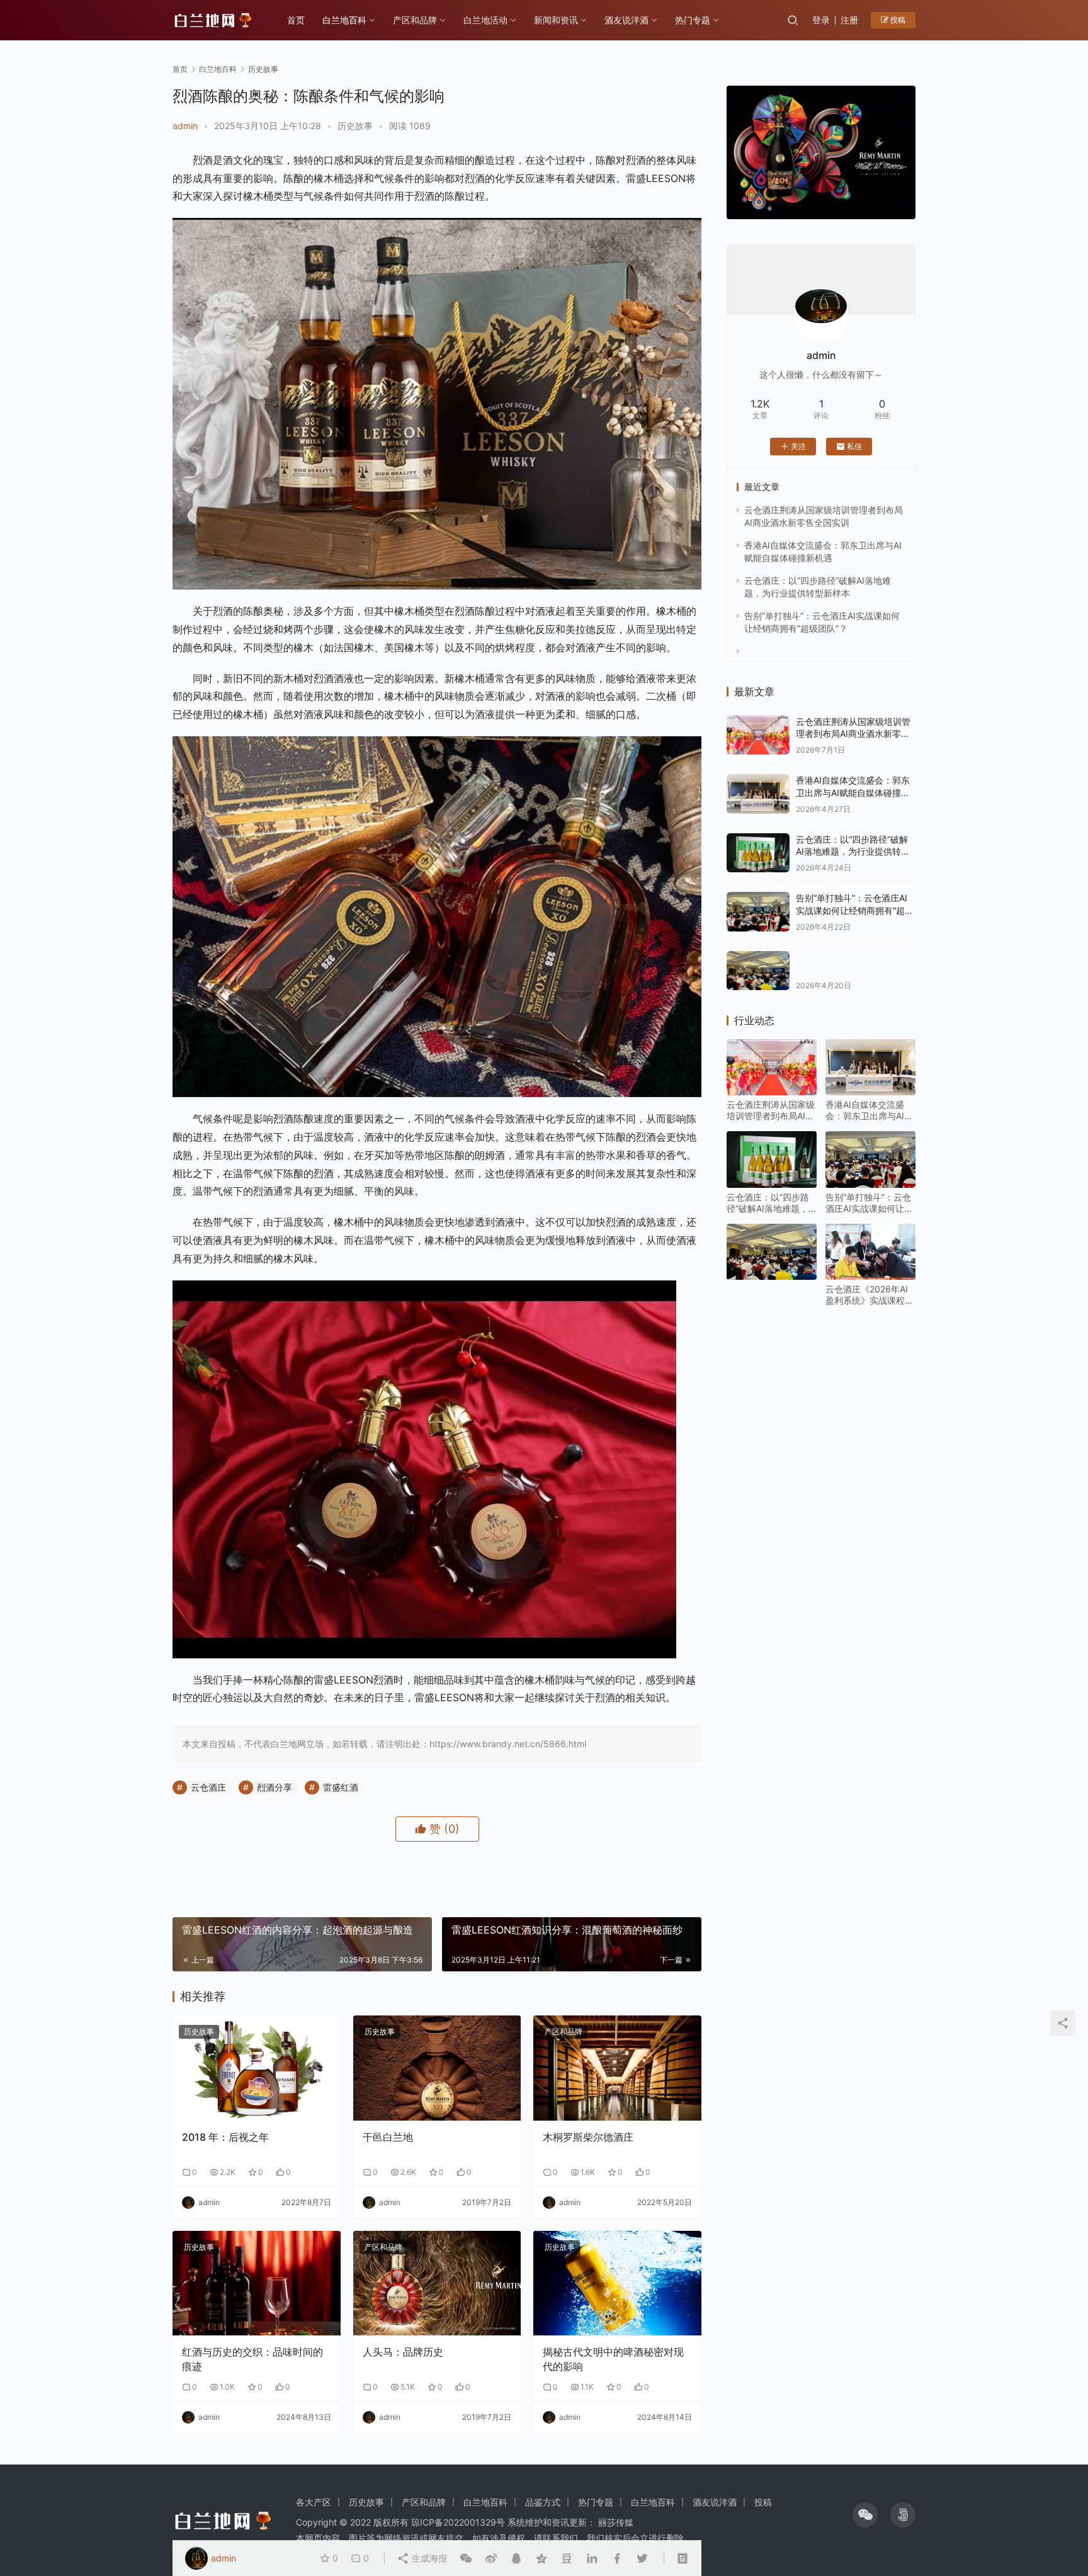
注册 (849, 20)
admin (185, 126)
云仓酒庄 (208, 1787)
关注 (798, 446)
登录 (821, 20)
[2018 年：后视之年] (257, 2068)
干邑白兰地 (388, 2137)
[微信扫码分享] (466, 2558)
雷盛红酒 (341, 1787)
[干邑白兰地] (437, 2068)
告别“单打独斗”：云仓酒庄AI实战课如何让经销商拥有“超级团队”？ (855, 910)
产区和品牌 (415, 20)
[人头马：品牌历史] (437, 2283)
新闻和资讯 (556, 20)
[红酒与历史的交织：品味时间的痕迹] (257, 2283)
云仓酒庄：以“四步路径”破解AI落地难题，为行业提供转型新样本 (853, 852)
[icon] (865, 2515)
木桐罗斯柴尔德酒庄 (588, 2137)
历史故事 (355, 126)
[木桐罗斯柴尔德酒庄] (617, 2068)
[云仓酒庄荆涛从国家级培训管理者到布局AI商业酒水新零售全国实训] (758, 735)
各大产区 (314, 2502)
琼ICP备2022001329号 (458, 2522)
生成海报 (428, 2558)
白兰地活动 (485, 20)
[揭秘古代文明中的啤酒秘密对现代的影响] (617, 2283)
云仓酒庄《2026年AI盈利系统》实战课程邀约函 (870, 1295)
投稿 (897, 20)
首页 (296, 20)
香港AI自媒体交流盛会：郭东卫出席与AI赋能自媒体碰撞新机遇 (853, 792)
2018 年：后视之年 (225, 2137)
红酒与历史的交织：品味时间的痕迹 (252, 2359)
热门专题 (693, 20)
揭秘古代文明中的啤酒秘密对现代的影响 (613, 2359)
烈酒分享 (275, 1787)
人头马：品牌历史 (403, 2352)
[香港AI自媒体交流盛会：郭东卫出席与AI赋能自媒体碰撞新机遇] (758, 794)
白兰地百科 (344, 20)
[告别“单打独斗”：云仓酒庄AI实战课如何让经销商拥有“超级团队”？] (758, 912)
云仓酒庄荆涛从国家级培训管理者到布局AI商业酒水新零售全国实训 (853, 734)
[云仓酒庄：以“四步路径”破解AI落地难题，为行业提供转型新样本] (758, 853)
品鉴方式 (543, 2502)
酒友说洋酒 (626, 20)
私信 (854, 446)
